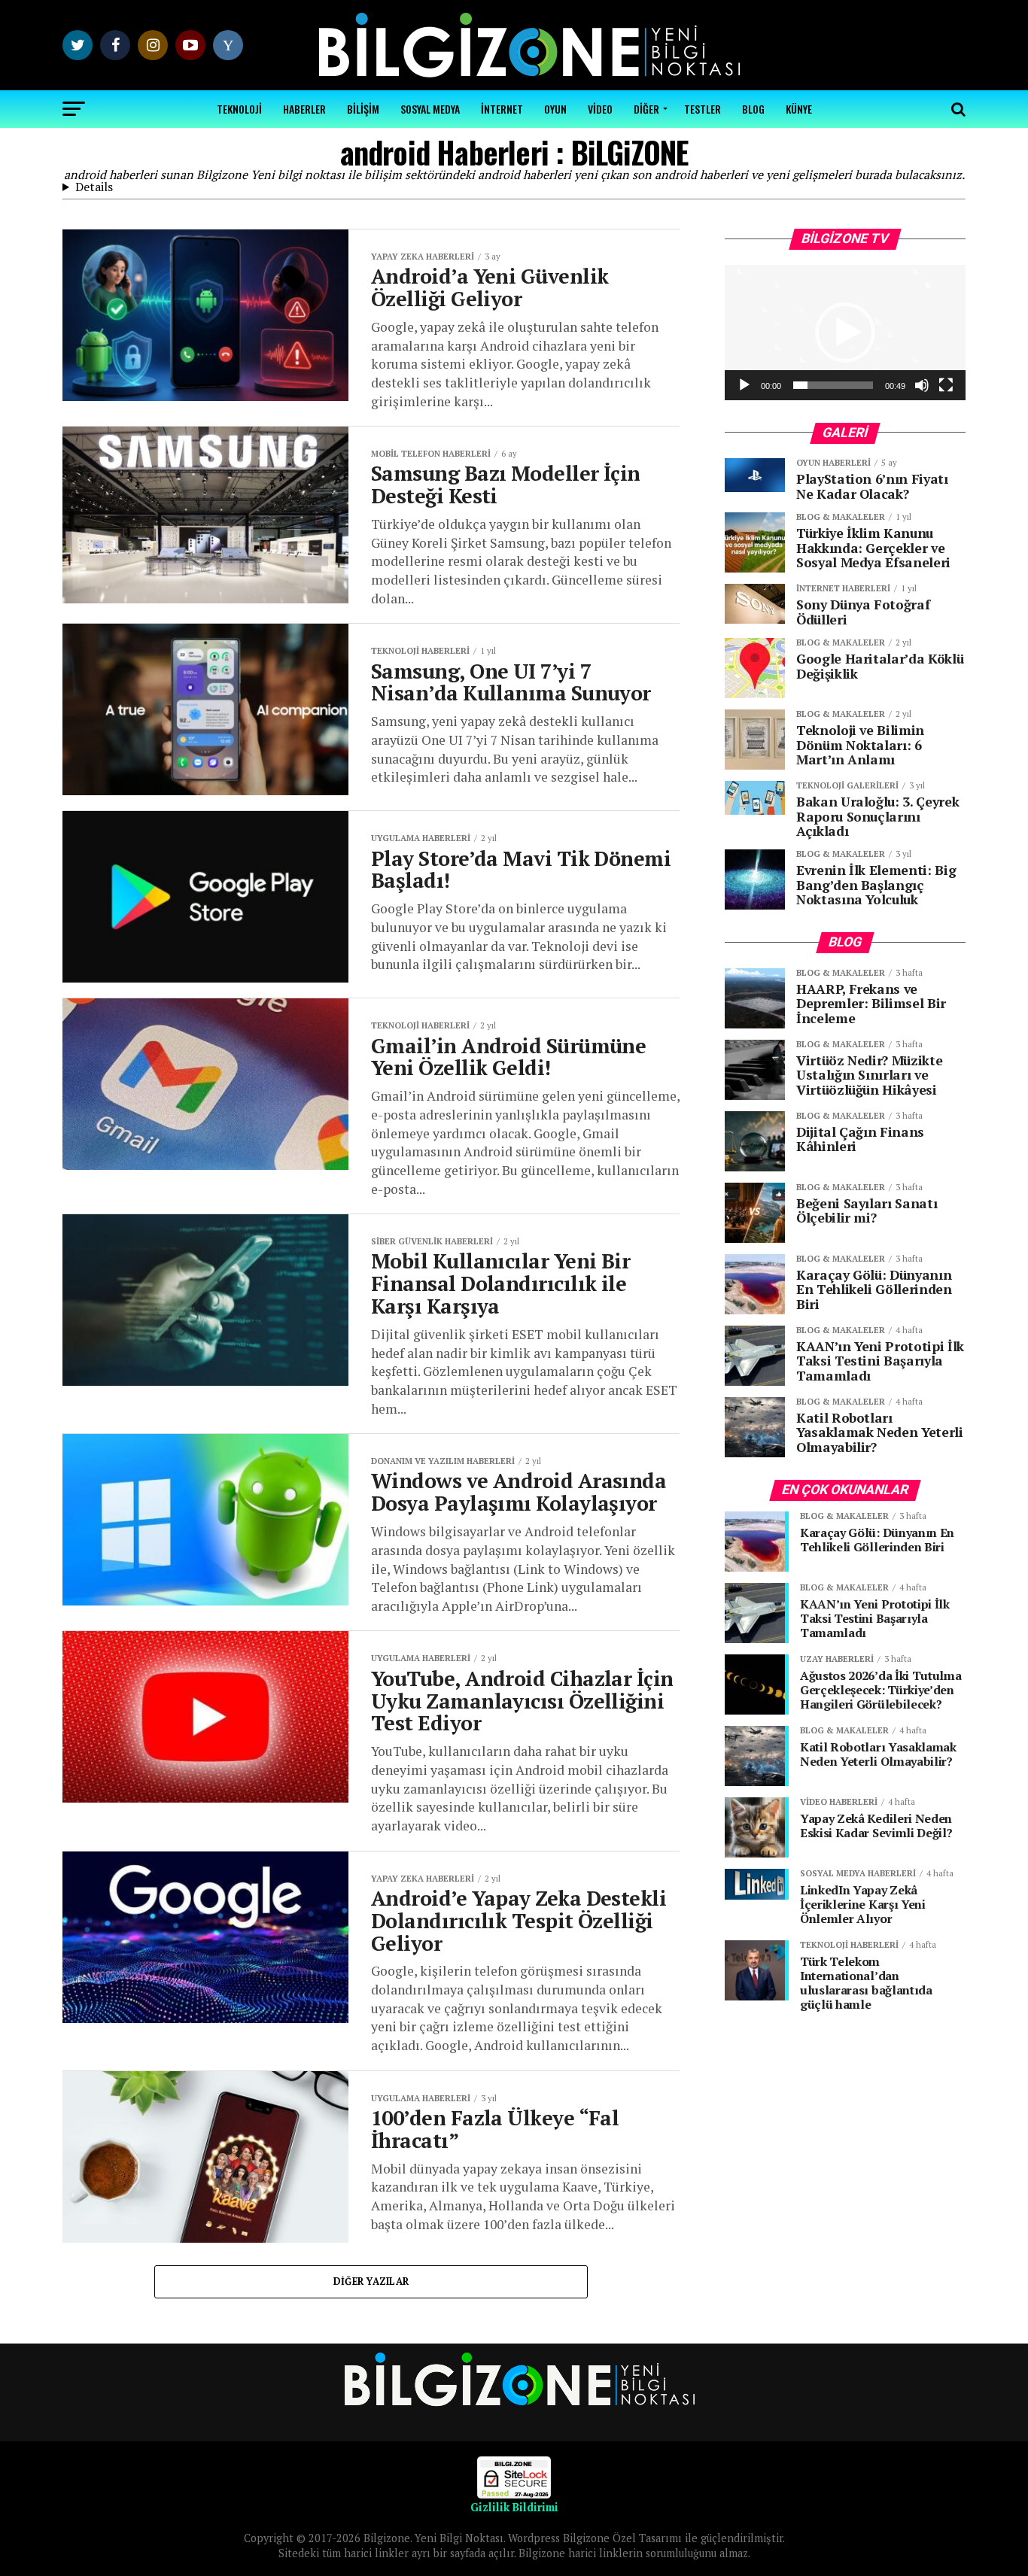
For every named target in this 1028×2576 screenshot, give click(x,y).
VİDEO (600, 109)
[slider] (833, 385)
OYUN (555, 109)
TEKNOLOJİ (239, 109)
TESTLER (703, 109)
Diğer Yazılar (371, 2281)
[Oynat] (744, 385)
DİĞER (646, 109)
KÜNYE (799, 109)
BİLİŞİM (363, 109)
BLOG (753, 109)
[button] (845, 333)
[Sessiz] (922, 385)
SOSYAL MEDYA (430, 109)
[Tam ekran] (946, 385)
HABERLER (304, 109)
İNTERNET (502, 109)
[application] (845, 333)
